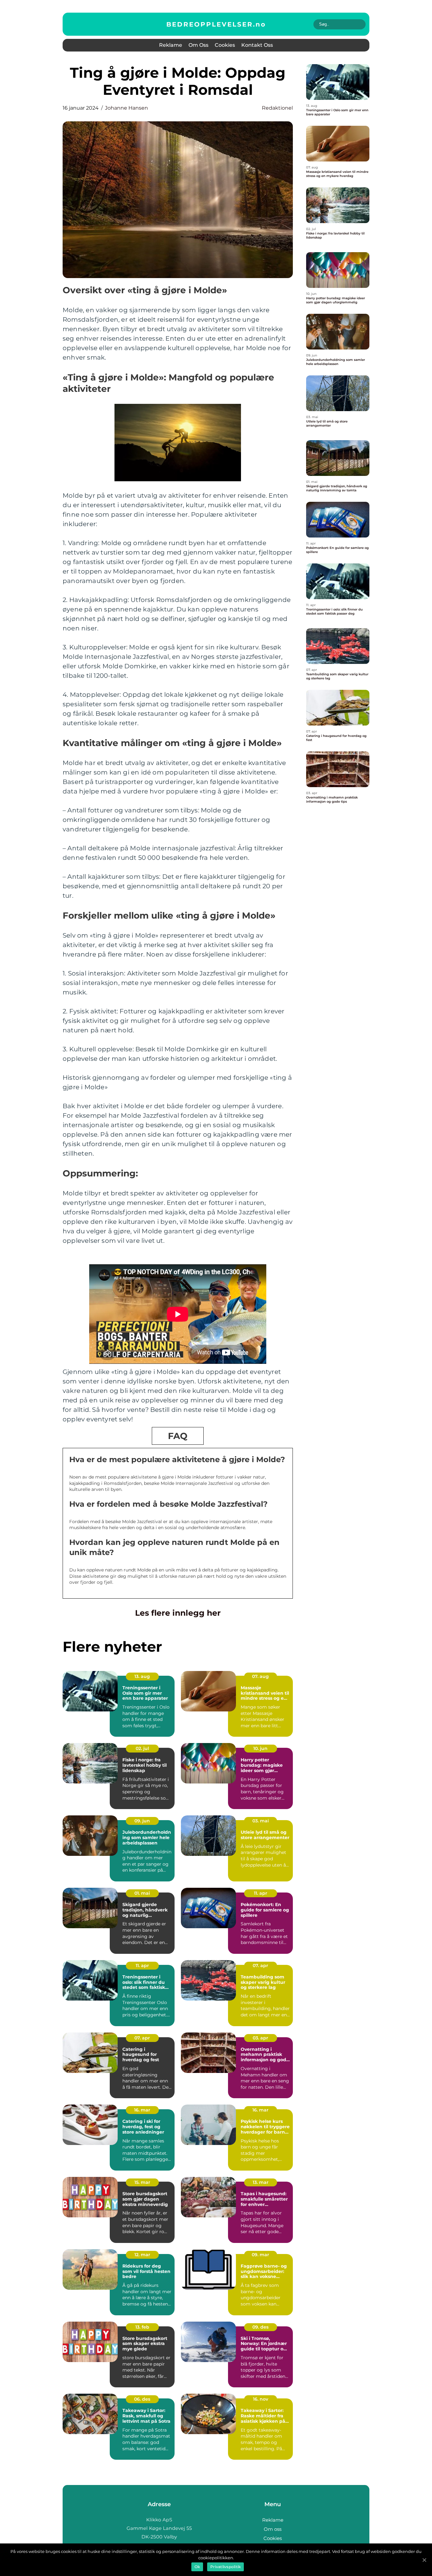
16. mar (142, 2110)
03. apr (260, 2038)
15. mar (142, 2182)
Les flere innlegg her (178, 1613)
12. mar (142, 2255)
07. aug (260, 1676)
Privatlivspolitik (225, 2567)
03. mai (261, 1821)
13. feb (142, 2327)
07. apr (260, 1965)
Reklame (171, 45)
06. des (142, 2399)
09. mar (260, 2255)
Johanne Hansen (127, 108)
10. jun (260, 1748)
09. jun (142, 1821)
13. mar (261, 2182)
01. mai (142, 1893)
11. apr (261, 1893)
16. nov (261, 2399)
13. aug (142, 1676)
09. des (260, 2327)
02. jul (142, 1748)
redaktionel (277, 108)
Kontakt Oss (257, 45)
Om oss (198, 45)
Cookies (225, 45)
